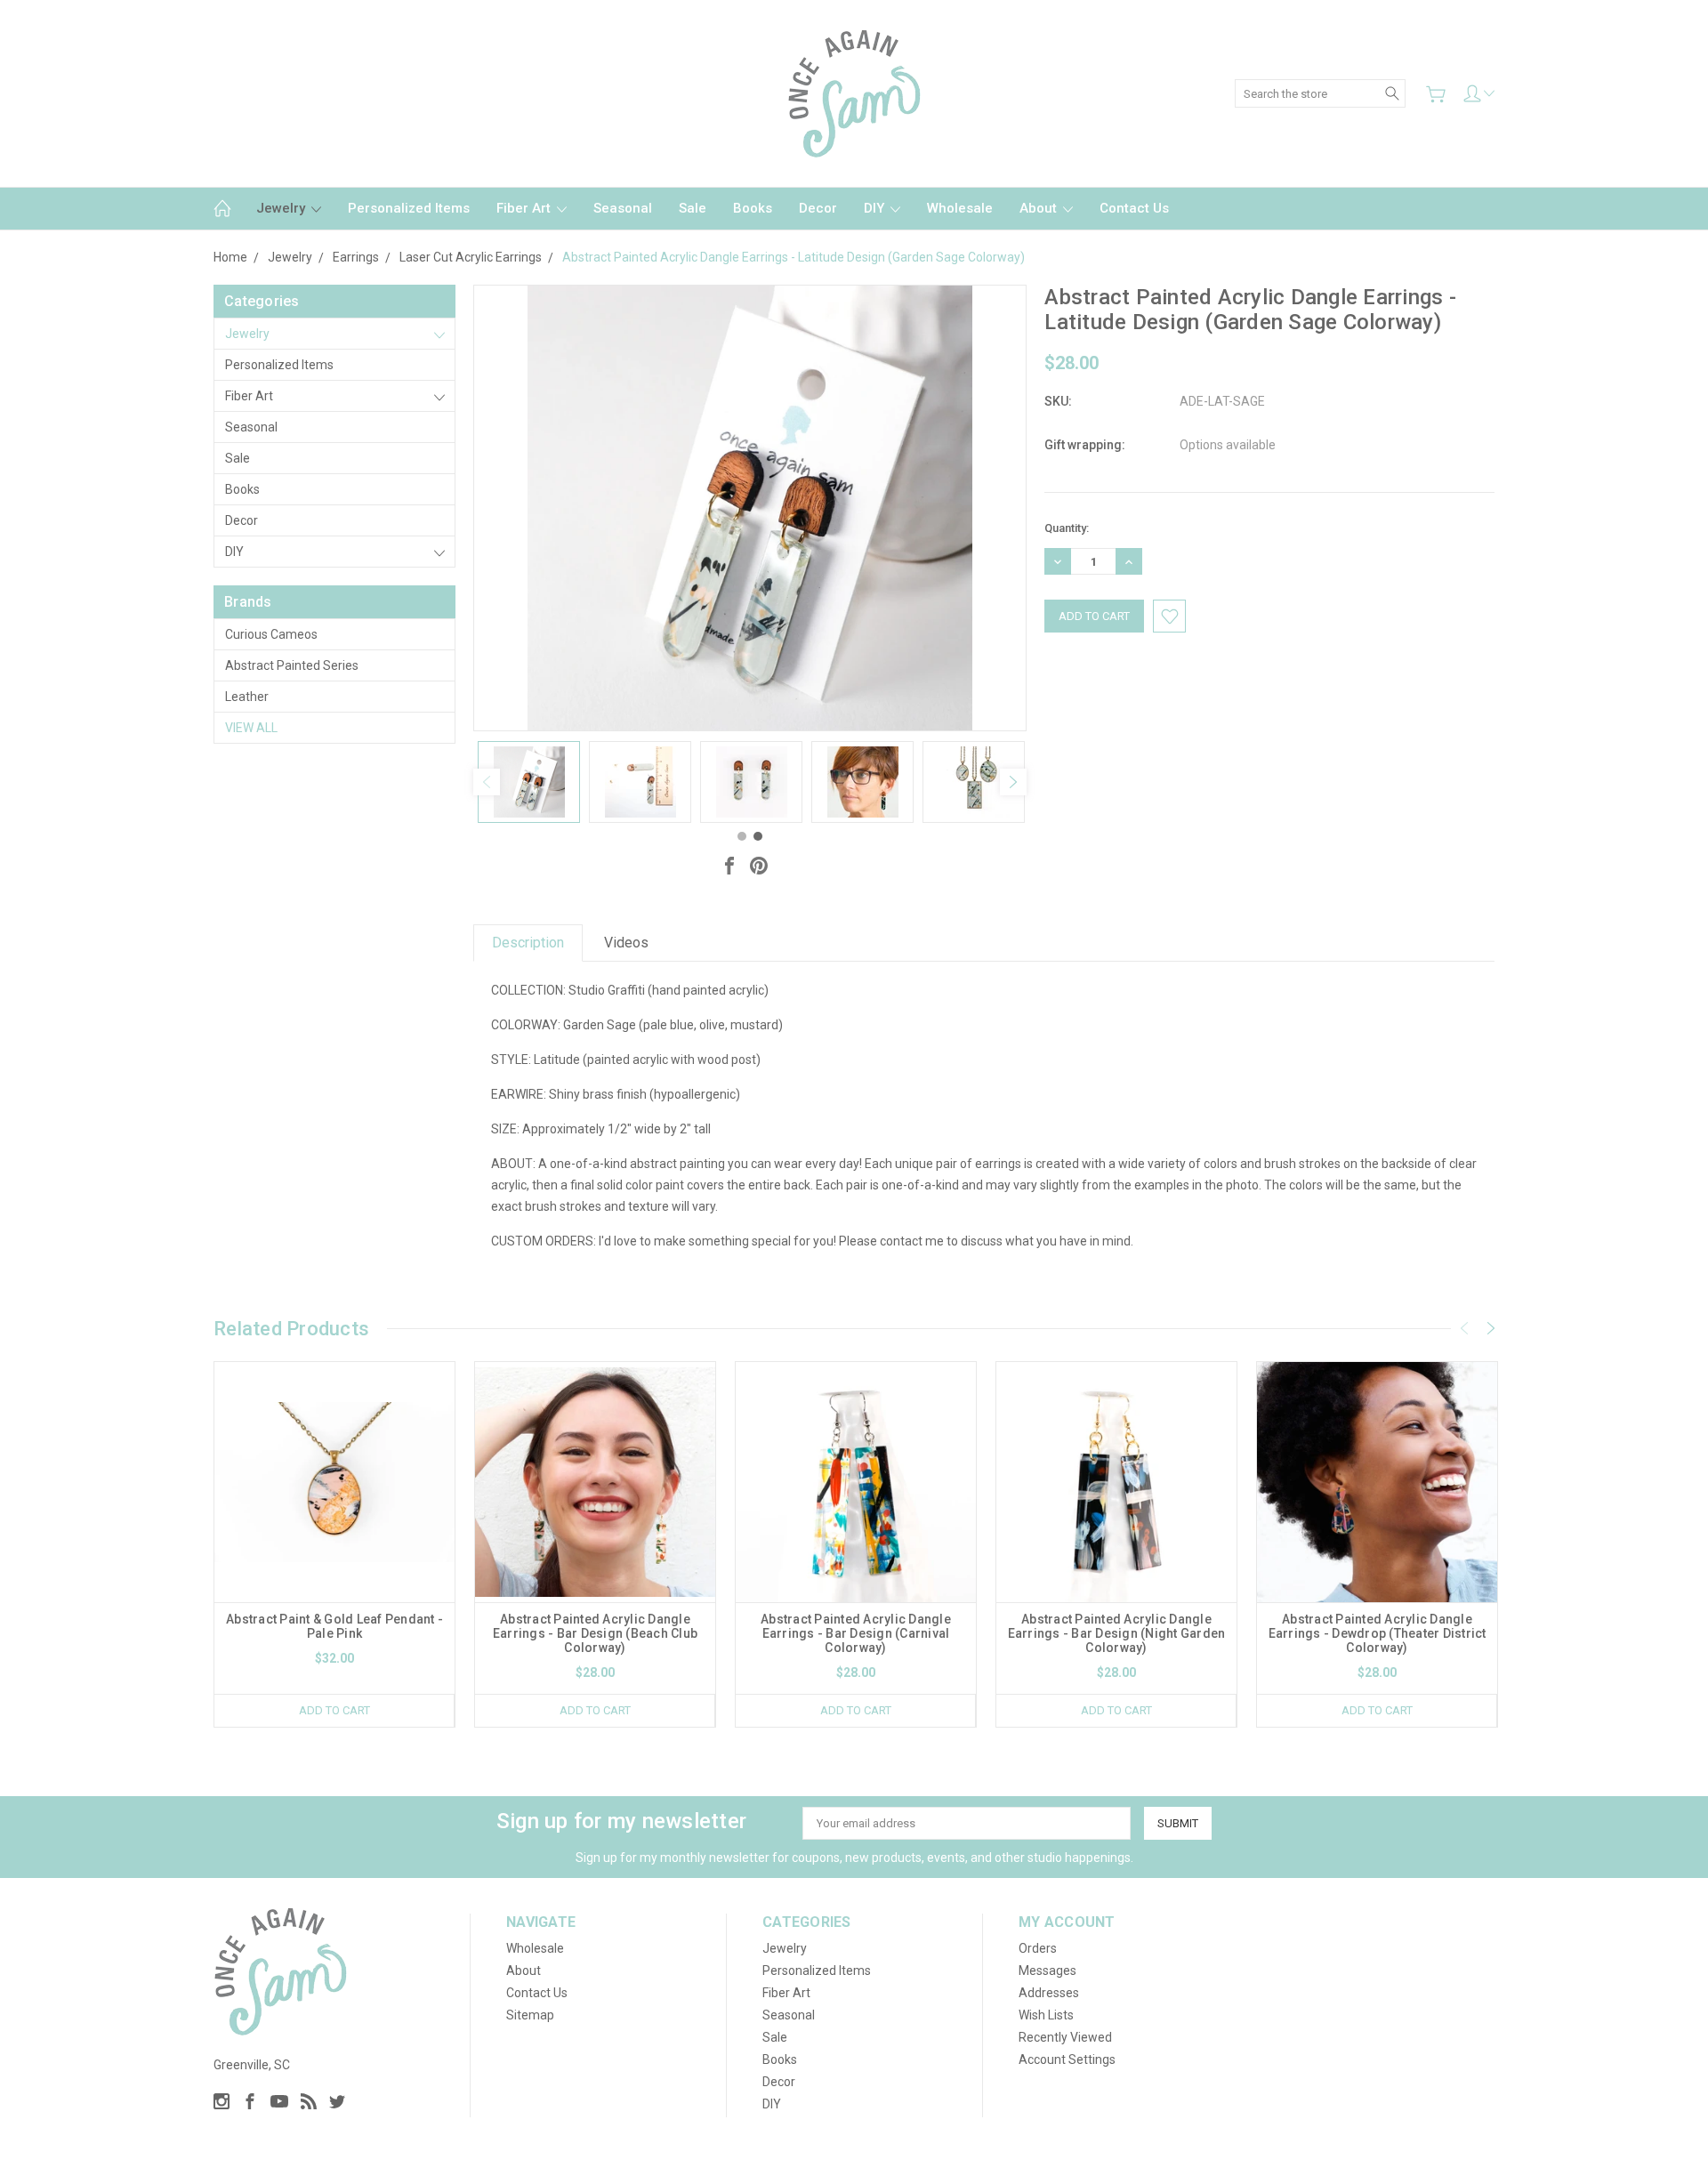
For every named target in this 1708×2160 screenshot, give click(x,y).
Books (753, 208)
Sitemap (530, 2015)
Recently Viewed (1065, 2037)
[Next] (1013, 782)
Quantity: (1067, 528)
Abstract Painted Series (292, 665)
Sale (693, 208)
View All (251, 728)
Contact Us (1134, 208)
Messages (1047, 1971)
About (1040, 208)
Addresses (1049, 1993)
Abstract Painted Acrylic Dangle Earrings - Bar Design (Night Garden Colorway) (1117, 1633)
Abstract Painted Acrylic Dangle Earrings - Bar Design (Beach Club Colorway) (595, 1633)
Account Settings (1067, 2059)
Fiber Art (525, 208)
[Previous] (487, 782)
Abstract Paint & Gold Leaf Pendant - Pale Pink (334, 1626)
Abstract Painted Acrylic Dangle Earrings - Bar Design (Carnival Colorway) (856, 1633)
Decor (818, 208)
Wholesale (960, 208)
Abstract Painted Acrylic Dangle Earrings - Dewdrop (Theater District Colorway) (1378, 1633)
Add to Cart (334, 1710)
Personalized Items (409, 208)
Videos (626, 943)
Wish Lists (1046, 2015)
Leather (247, 697)
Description (528, 943)
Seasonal (623, 208)
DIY (876, 208)
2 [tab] (758, 836)
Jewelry (282, 208)
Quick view (334, 1530)
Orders (1038, 1948)
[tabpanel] (529, 782)
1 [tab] (742, 836)
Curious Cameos (271, 634)
